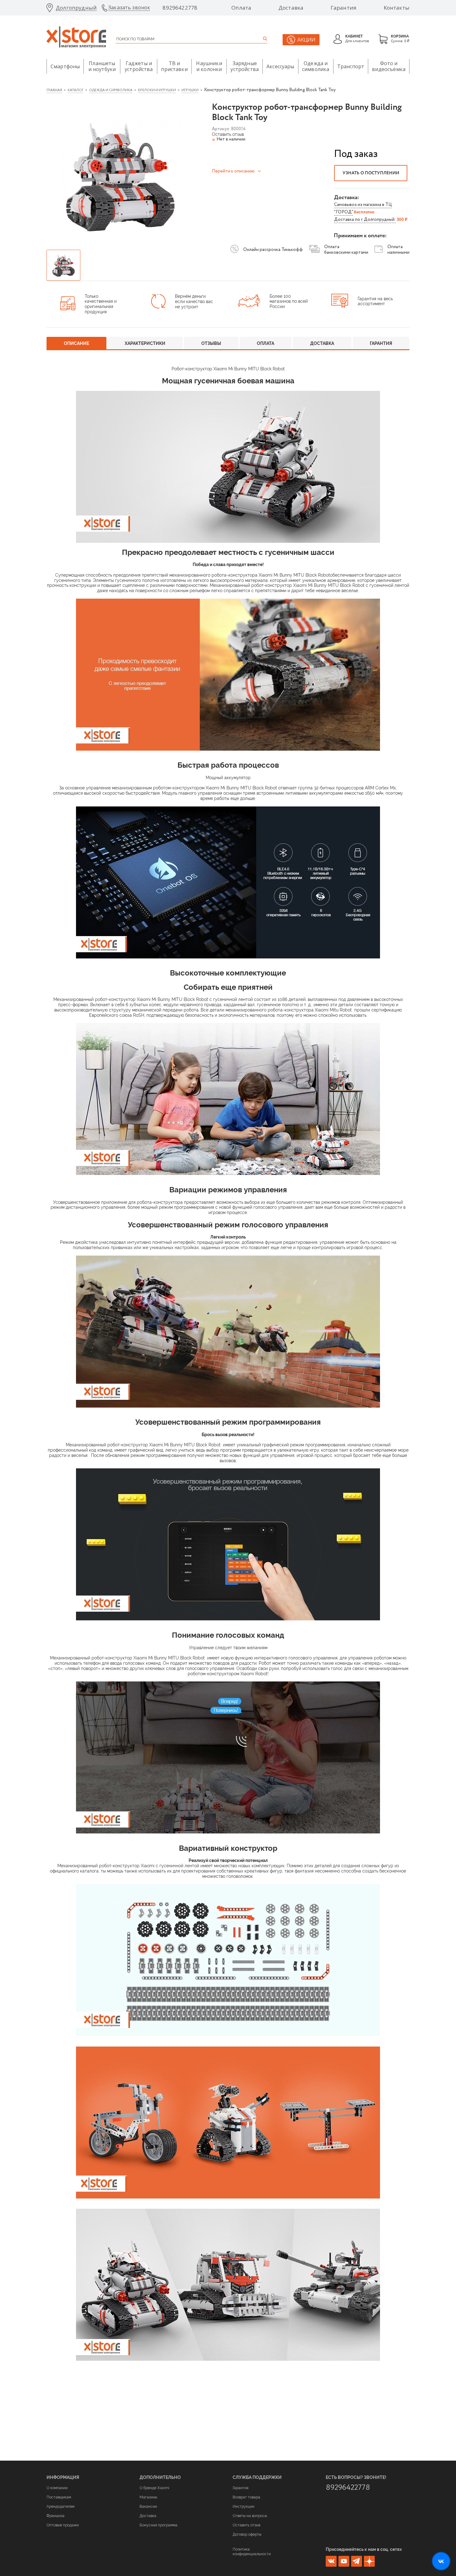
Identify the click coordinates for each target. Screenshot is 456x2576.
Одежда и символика (316, 66)
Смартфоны (65, 66)
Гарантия (344, 8)
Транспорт (351, 66)
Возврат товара (246, 2497)
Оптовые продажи (63, 2525)
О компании (57, 2488)
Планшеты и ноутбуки (102, 66)
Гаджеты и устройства (139, 66)
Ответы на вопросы (250, 2516)
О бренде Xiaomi (154, 2488)
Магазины (148, 2497)
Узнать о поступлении (371, 173)
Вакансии (148, 2507)
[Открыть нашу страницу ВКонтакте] (441, 2561)
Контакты (397, 8)
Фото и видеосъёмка (389, 66)
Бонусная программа (159, 2525)
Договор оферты (247, 2534)
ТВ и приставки (174, 66)
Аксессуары (280, 66)
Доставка (291, 8)
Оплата (241, 8)
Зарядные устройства (245, 66)
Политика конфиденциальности (252, 2551)
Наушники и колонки (209, 66)
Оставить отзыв (246, 2525)
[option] (120, 176)
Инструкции (244, 2507)
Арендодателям (60, 2507)
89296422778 (180, 8)
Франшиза (56, 2516)
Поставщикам (59, 2497)
